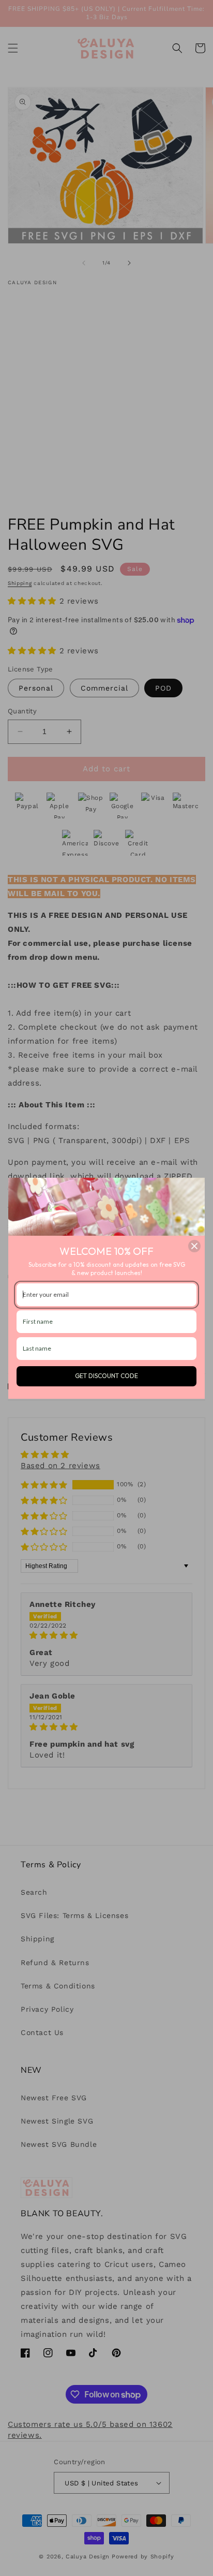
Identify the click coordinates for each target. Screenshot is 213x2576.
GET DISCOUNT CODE (106, 1376)
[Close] (194, 1246)
